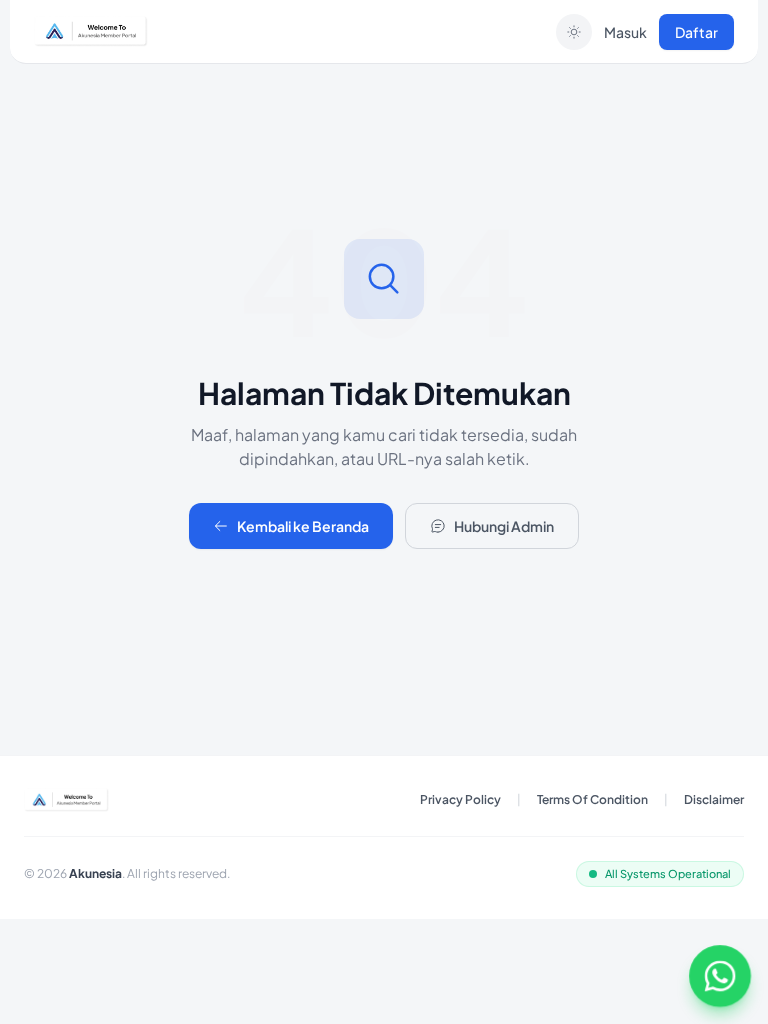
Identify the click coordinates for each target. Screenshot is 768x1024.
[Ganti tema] (574, 32)
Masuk (625, 32)
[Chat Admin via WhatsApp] (720, 976)
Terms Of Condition (592, 799)
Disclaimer (714, 799)
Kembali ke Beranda (303, 526)
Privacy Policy (460, 799)
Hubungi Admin (504, 526)
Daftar (696, 32)
